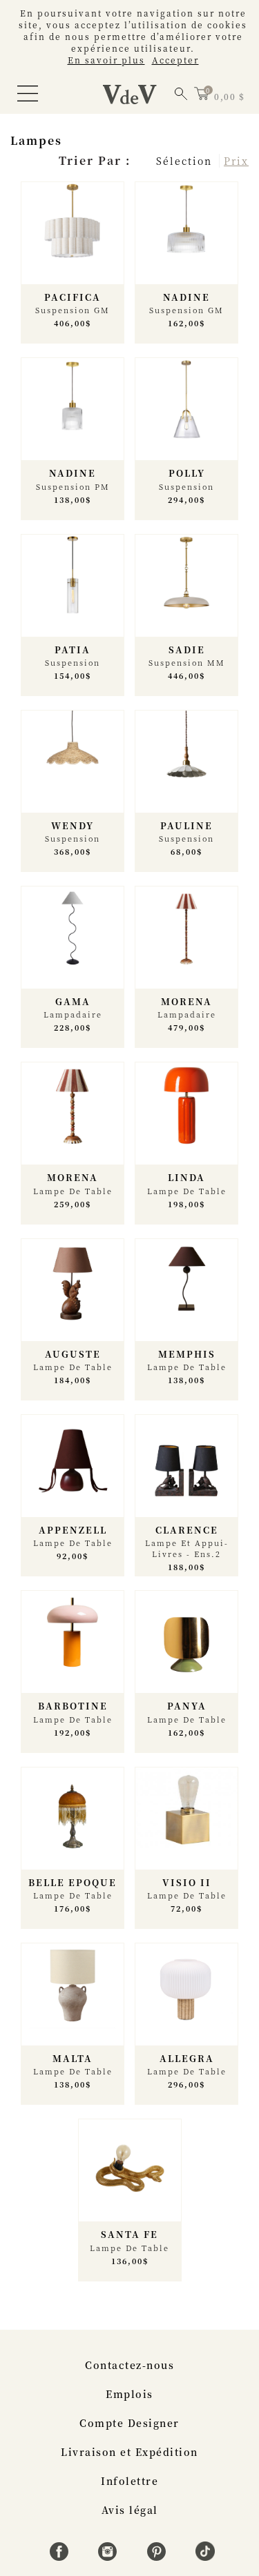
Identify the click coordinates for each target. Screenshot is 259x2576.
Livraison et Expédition (129, 2452)
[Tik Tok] (205, 2557)
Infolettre (129, 2481)
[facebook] (61, 2557)
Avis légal (130, 2510)
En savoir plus (106, 60)
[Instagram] (109, 2557)
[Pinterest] (159, 2557)
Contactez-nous (129, 2365)
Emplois (129, 2394)
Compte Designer (129, 2423)
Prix (236, 161)
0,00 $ (229, 96)
